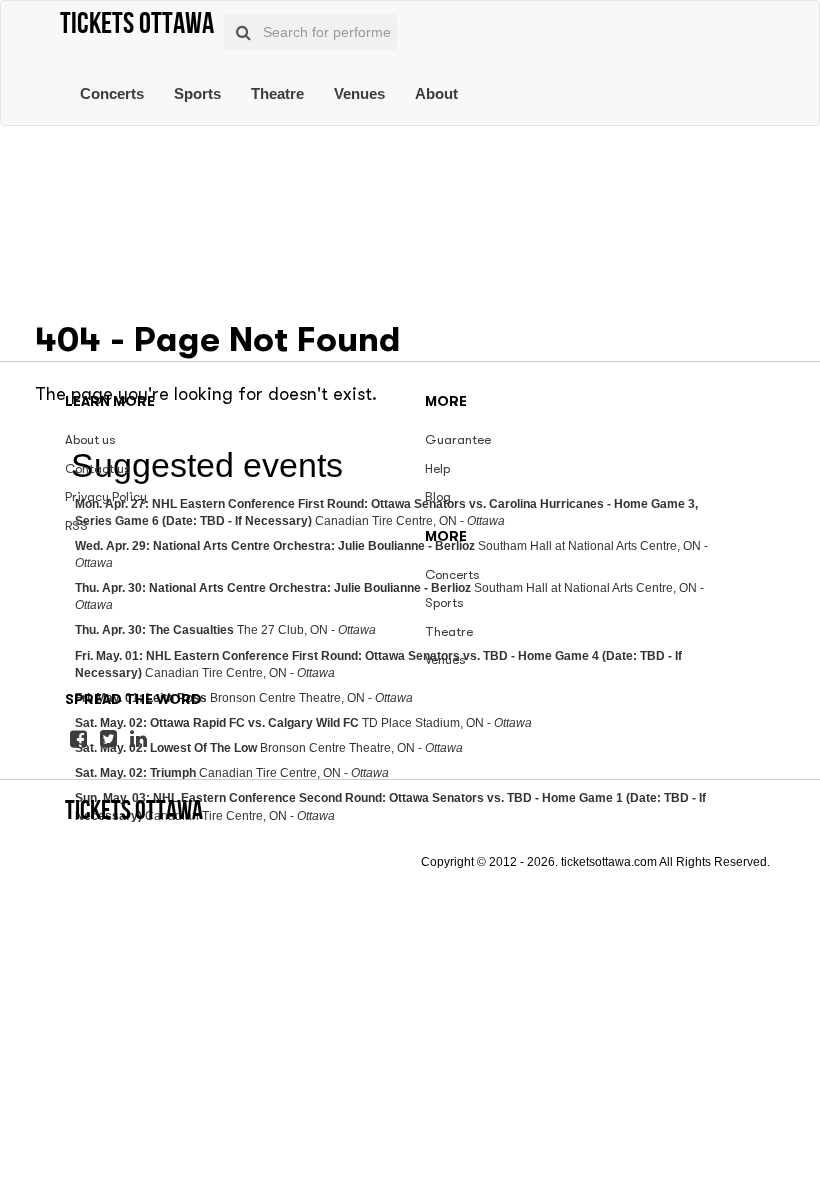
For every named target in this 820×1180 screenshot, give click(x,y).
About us (90, 439)
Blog (438, 496)
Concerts (112, 93)
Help (437, 468)
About (436, 93)
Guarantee (458, 439)
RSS (76, 525)
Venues (359, 93)
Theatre (277, 93)
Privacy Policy (106, 496)
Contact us (98, 468)
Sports (197, 93)
